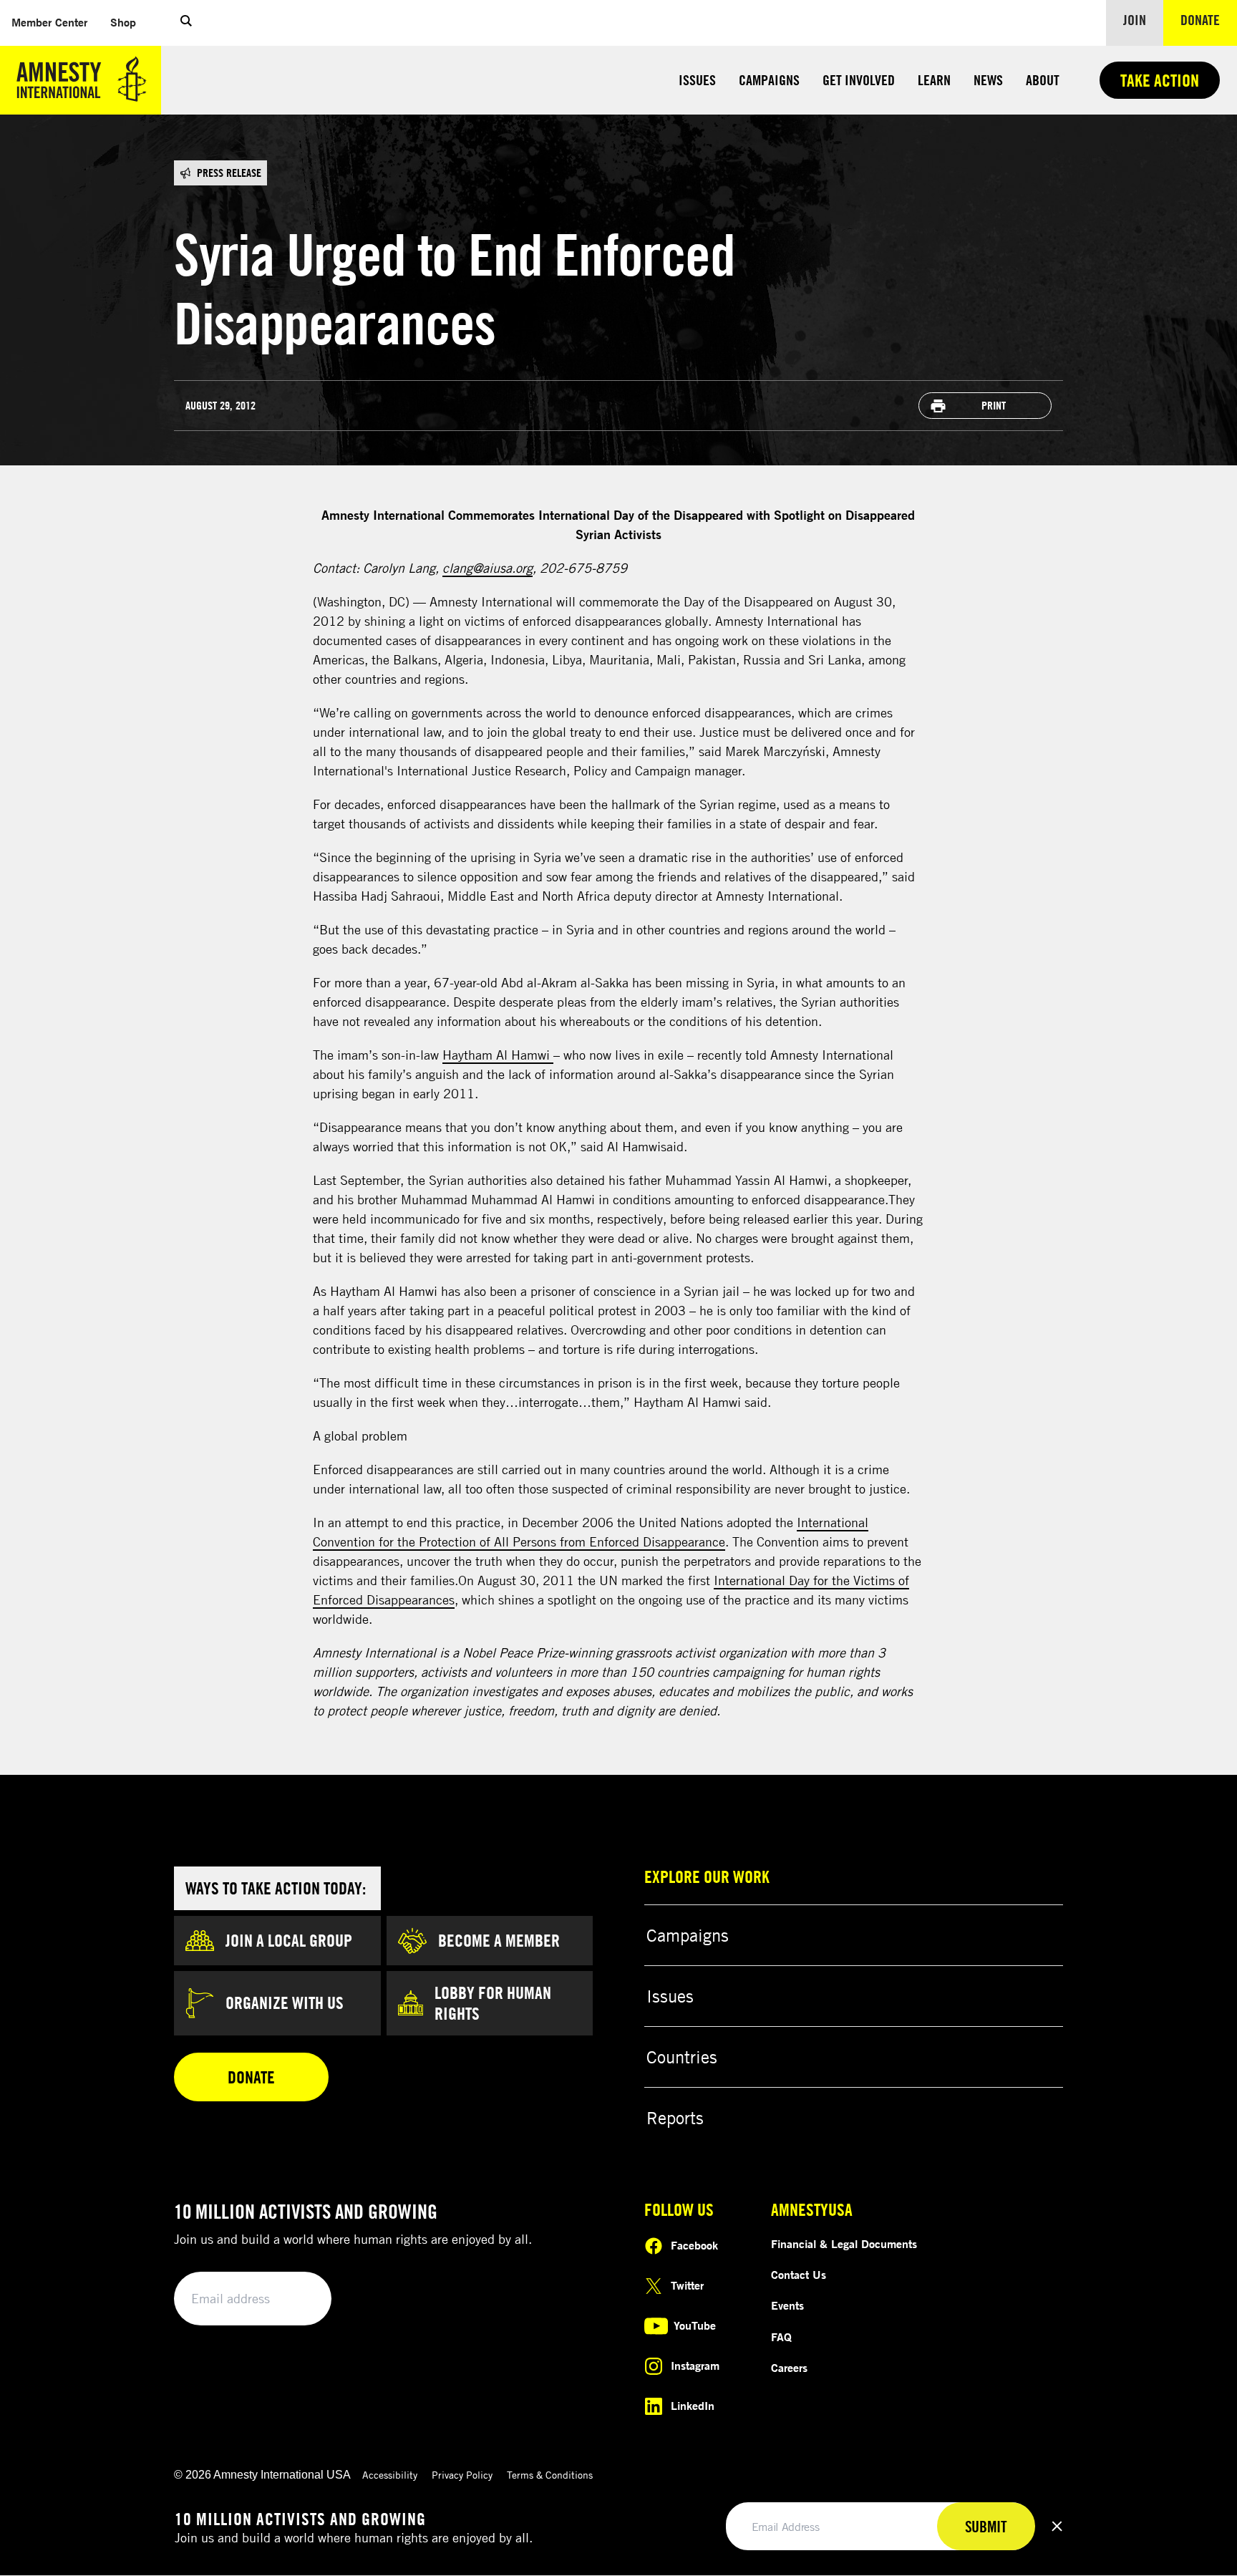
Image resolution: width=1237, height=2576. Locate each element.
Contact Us (799, 2275)
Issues (697, 80)
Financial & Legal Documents (844, 2244)
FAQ (781, 2337)
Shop (129, 22)
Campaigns (769, 80)
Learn (934, 80)
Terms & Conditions (550, 2475)
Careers (789, 2368)
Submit (296, 2299)
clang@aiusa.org (487, 568)
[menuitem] (49, 23)
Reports (675, 2118)
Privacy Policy (462, 2475)
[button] (186, 23)
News (988, 80)
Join (1135, 20)
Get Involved (859, 80)
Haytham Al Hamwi (498, 1055)
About (1043, 80)
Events (787, 2305)
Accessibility (390, 2475)
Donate (1209, 19)
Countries (682, 2057)
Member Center (55, 22)
